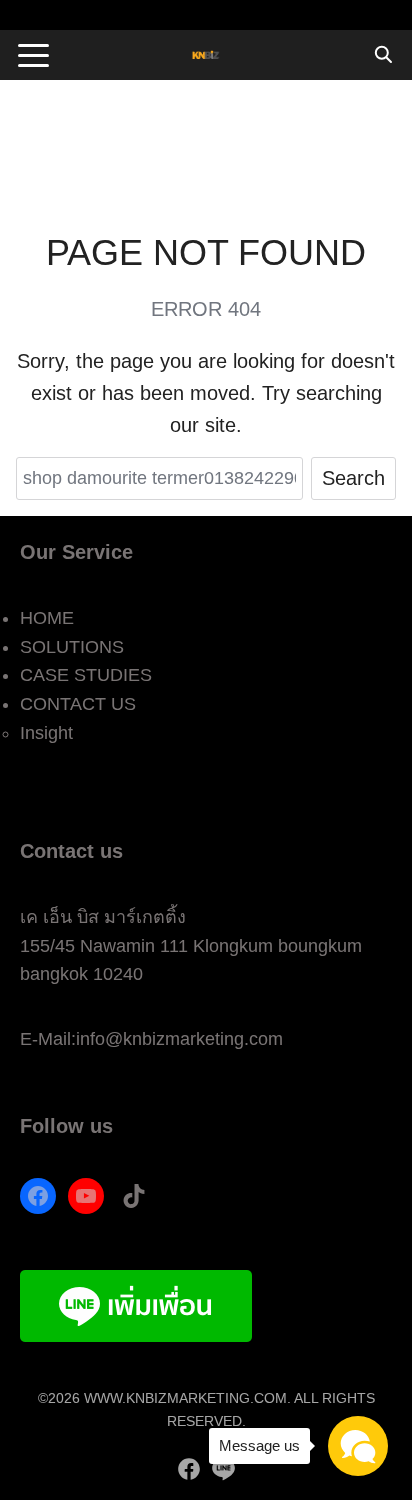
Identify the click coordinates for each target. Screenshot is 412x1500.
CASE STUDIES (86, 675)
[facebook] (189, 1469)
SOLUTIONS (72, 647)
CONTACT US (78, 704)
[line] (223, 1469)
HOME (47, 618)
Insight (46, 733)
